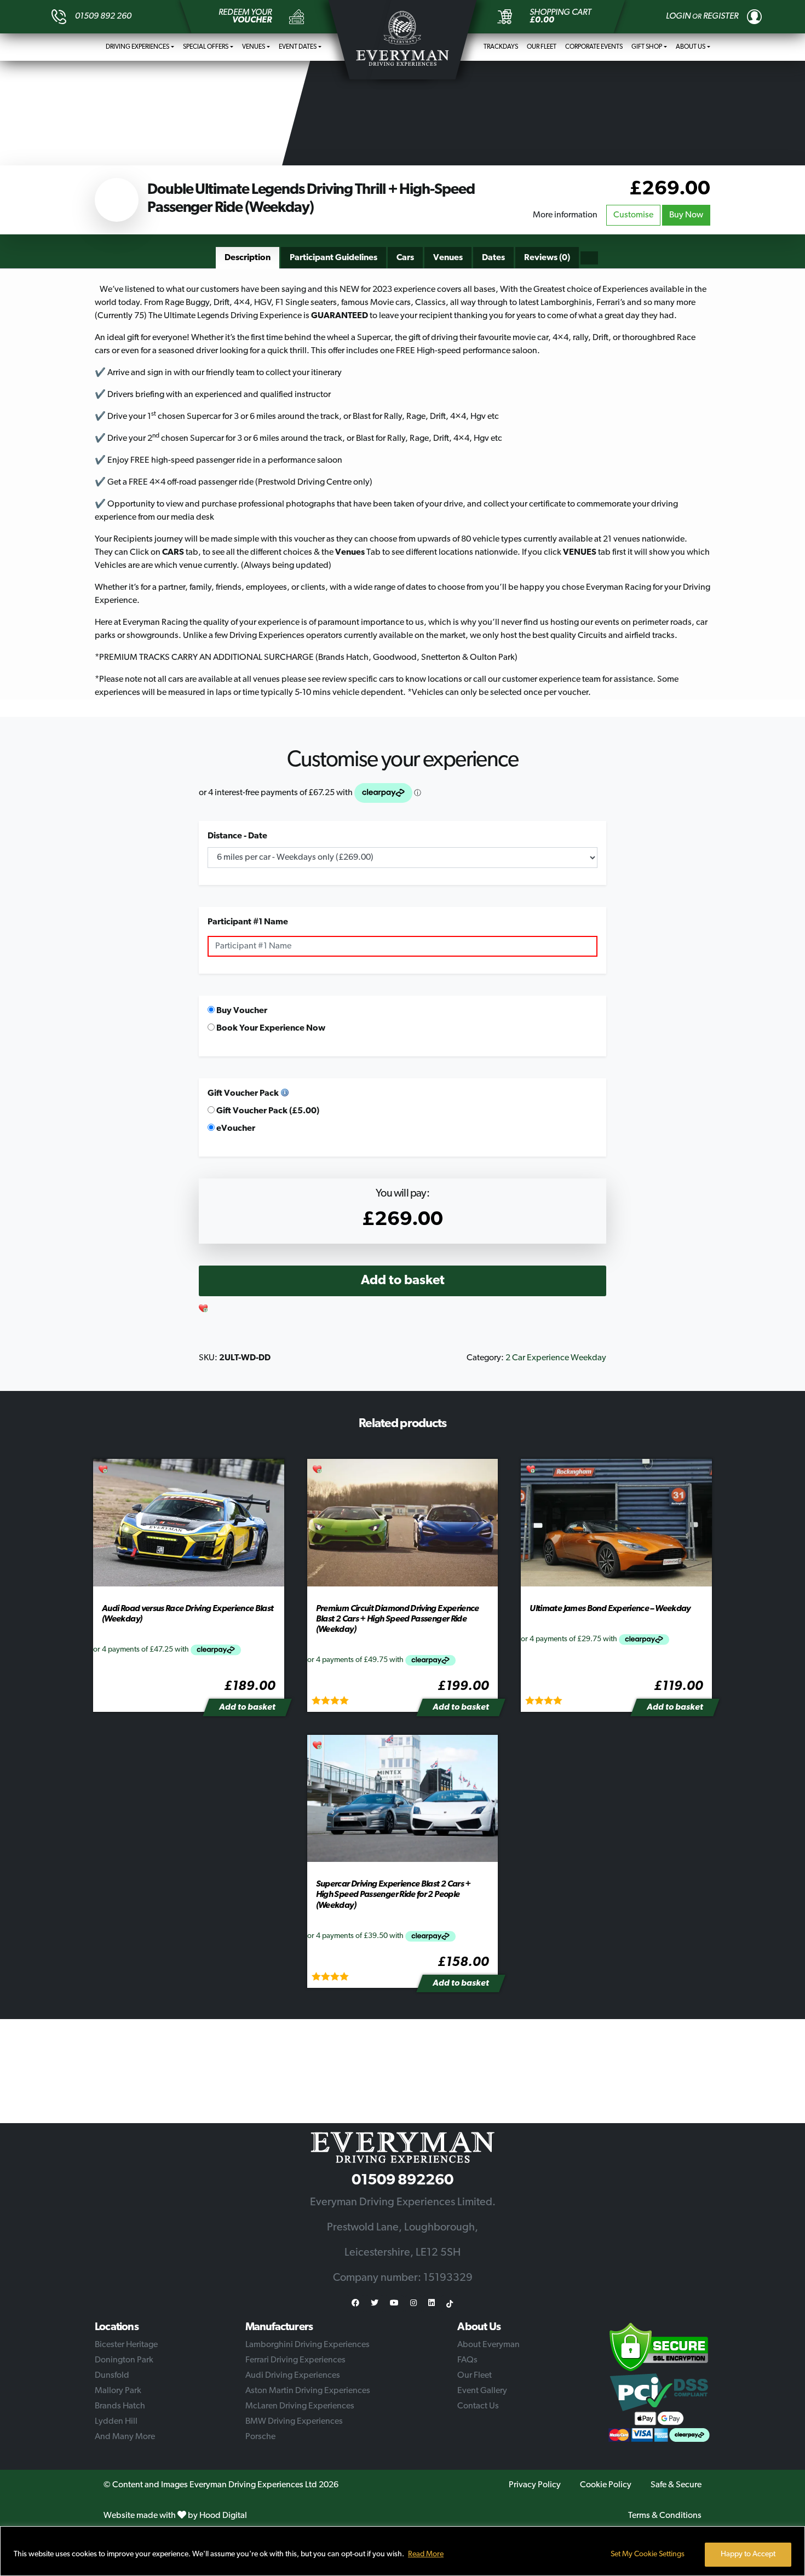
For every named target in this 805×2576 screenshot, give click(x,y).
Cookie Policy (606, 2485)
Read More (426, 2554)
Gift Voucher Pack (243, 1094)
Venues (254, 47)
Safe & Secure (676, 2485)
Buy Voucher (241, 1011)
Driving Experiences (137, 47)
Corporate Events (594, 47)
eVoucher (235, 1129)
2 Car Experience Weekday (556, 1358)
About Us (691, 47)
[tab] (248, 258)
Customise (633, 215)
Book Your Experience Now (270, 1028)
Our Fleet (542, 47)
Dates (493, 258)
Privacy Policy (535, 2485)
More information (565, 215)
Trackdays (501, 47)
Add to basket (403, 1281)
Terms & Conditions (665, 2516)
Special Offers (206, 47)
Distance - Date (237, 836)
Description (248, 258)
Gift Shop (647, 47)
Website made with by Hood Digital (175, 2516)
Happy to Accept (748, 2554)
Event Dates (298, 47)
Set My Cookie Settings (648, 2554)
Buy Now (686, 215)
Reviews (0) (547, 258)
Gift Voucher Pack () (267, 1111)
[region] (403, 2551)
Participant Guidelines (334, 258)
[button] (204, 1309)
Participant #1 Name (248, 922)
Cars (405, 258)
